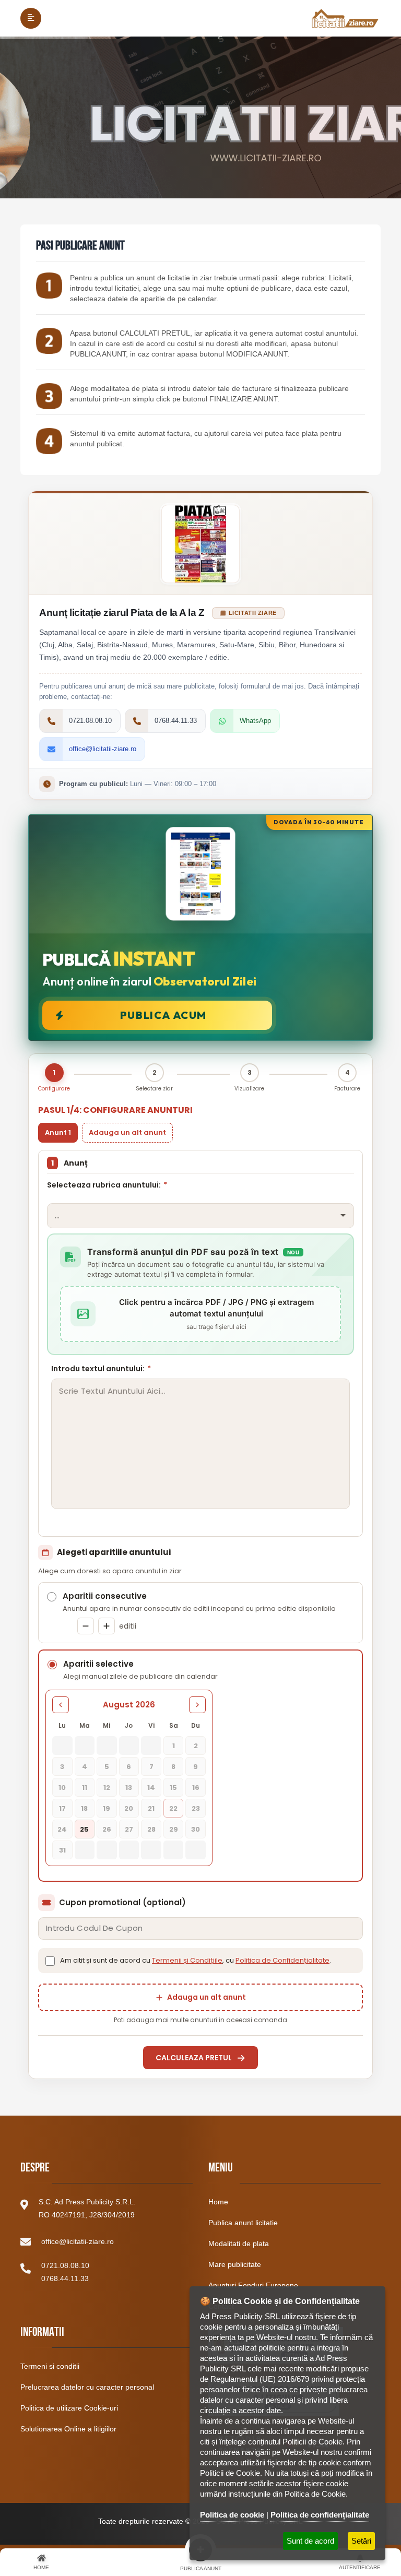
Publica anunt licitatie (243, 2223)
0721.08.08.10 (65, 2265)
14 (151, 1788)
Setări (361, 2541)
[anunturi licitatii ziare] (49, 341)
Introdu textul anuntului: (101, 1369)
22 (173, 1808)
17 (62, 1808)
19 (107, 1808)
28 (151, 1829)
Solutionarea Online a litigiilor (68, 2429)
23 (196, 1808)
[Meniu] (31, 18)
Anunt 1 (58, 1132)
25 (84, 1829)
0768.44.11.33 (65, 2278)
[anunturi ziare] (49, 441)
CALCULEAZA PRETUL (194, 2058)
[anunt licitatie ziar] (49, 286)
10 (62, 1788)
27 (129, 1829)
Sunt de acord (310, 2541)
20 (129, 1808)
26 (107, 1829)
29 (174, 1829)
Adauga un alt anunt (127, 1132)
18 (84, 1808)
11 (85, 1788)
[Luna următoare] (197, 1705)
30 (196, 1829)
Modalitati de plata (239, 2243)
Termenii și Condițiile (187, 1960)
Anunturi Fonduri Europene (253, 2285)
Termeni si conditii (50, 2366)
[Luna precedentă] (61, 1705)
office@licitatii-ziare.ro (78, 2241)
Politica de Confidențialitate (282, 1960)
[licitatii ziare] (345, 18)
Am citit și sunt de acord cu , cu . (196, 1960)
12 (107, 1788)
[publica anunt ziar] (49, 396)
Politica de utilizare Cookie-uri (69, 2408)
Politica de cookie (232, 2515)
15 (173, 1788)
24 (62, 1829)
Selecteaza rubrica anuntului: (107, 1185)
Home (218, 2202)
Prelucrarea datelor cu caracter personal (87, 2387)
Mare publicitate (235, 2264)
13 (129, 1788)
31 (62, 1850)
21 (151, 1808)
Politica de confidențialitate (320, 2515)
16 (196, 1788)
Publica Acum (163, 1015)
